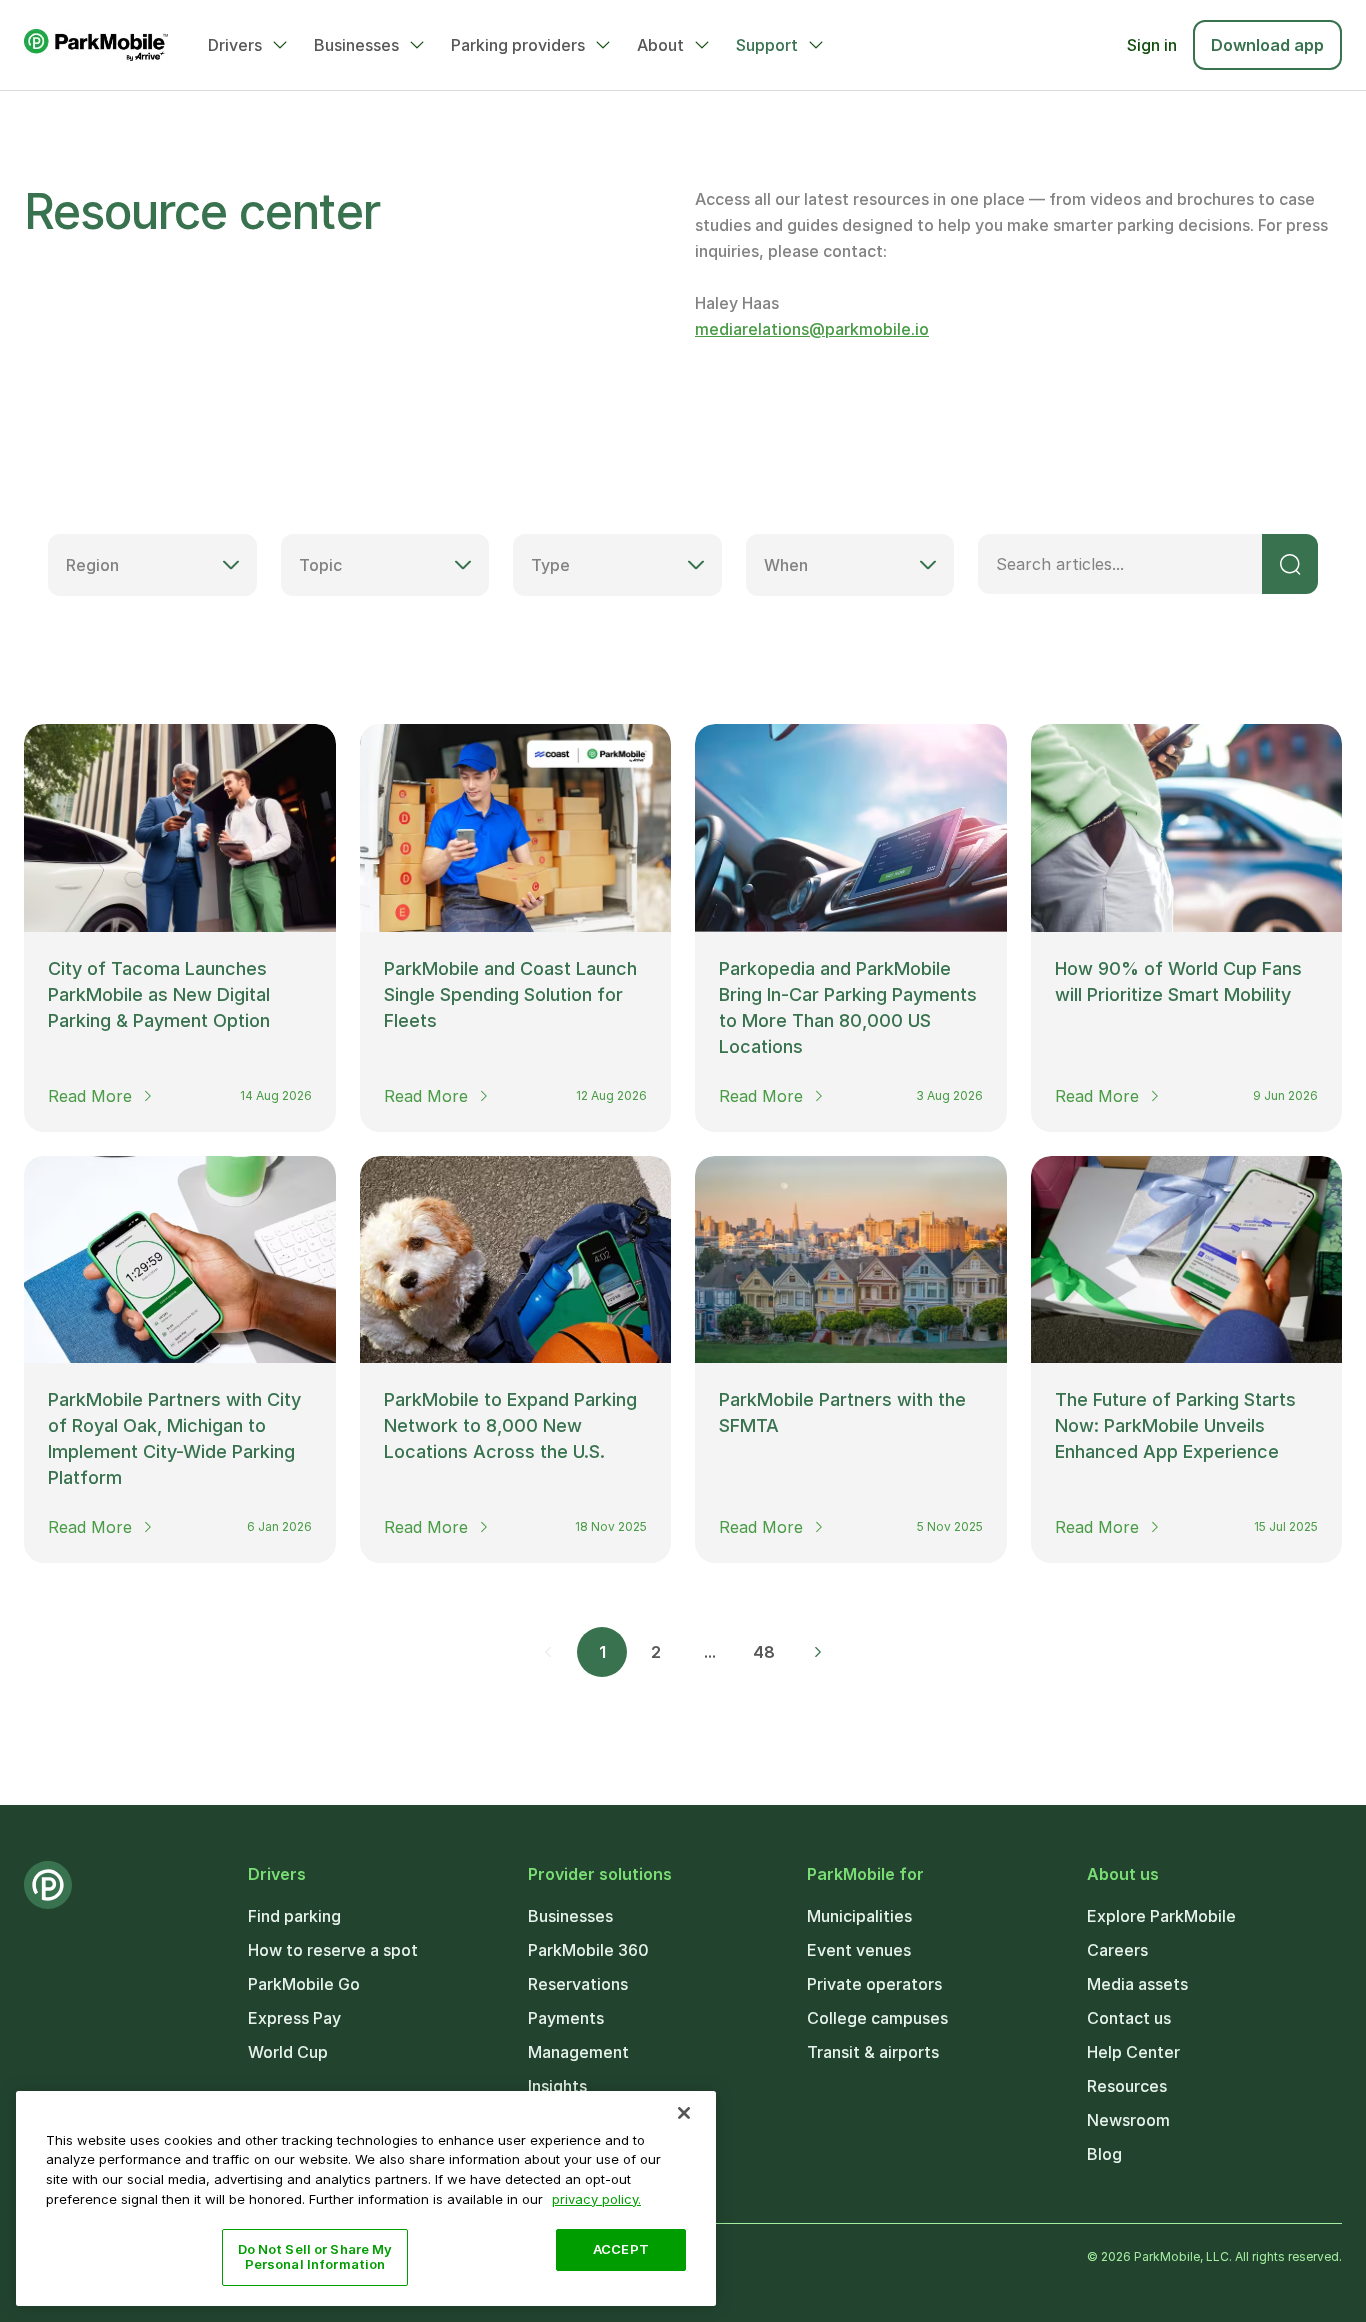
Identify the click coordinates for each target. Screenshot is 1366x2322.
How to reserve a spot (333, 1950)
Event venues (859, 1950)
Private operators (874, 1984)
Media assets (1137, 1984)
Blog (1104, 2154)
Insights (557, 2086)
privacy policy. (596, 2198)
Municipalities (859, 1916)
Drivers (235, 45)
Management (578, 2052)
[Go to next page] (818, 1652)
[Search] (1290, 564)
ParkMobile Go (304, 1984)
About (660, 45)
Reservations (578, 1984)
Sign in (1152, 45)
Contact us (1129, 2018)
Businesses (356, 45)
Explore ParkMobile (1161, 1916)
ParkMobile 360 (588, 1950)
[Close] (684, 2113)
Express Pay (294, 2018)
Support (767, 45)
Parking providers (518, 45)
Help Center (1133, 2052)
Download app (1267, 45)
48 (764, 1652)
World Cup (288, 2052)
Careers (1117, 1950)
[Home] (96, 45)
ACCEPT (621, 2249)
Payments (566, 2018)
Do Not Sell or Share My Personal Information (315, 2257)
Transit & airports (873, 2052)
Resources (1127, 2086)
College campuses (877, 2018)
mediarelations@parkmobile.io (812, 329)
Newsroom (1128, 2120)
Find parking (294, 1916)
